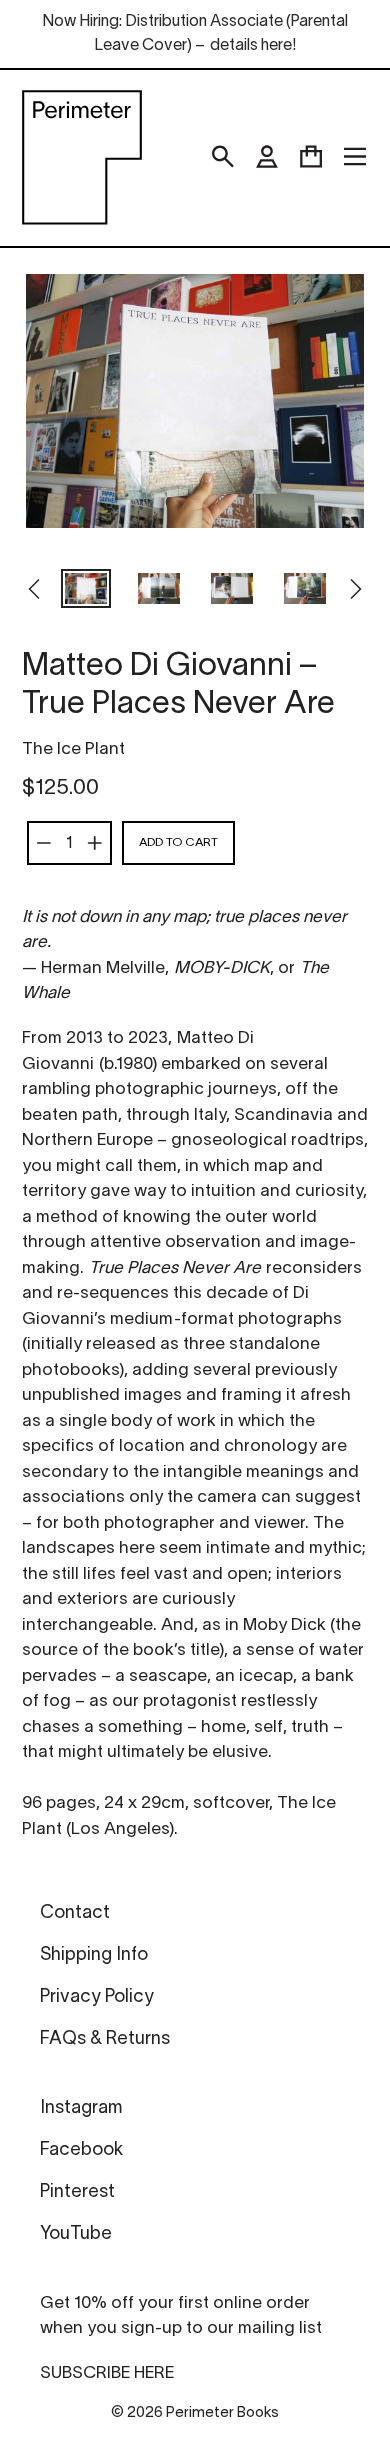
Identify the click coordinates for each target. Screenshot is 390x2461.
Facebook (81, 2150)
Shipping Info (94, 1955)
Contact (75, 1913)
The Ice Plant (73, 749)
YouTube (76, 2234)
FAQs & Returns (105, 2039)
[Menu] (355, 157)
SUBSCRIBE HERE (107, 2373)
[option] (86, 591)
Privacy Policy (97, 1997)
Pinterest (77, 2192)
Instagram (81, 2108)
